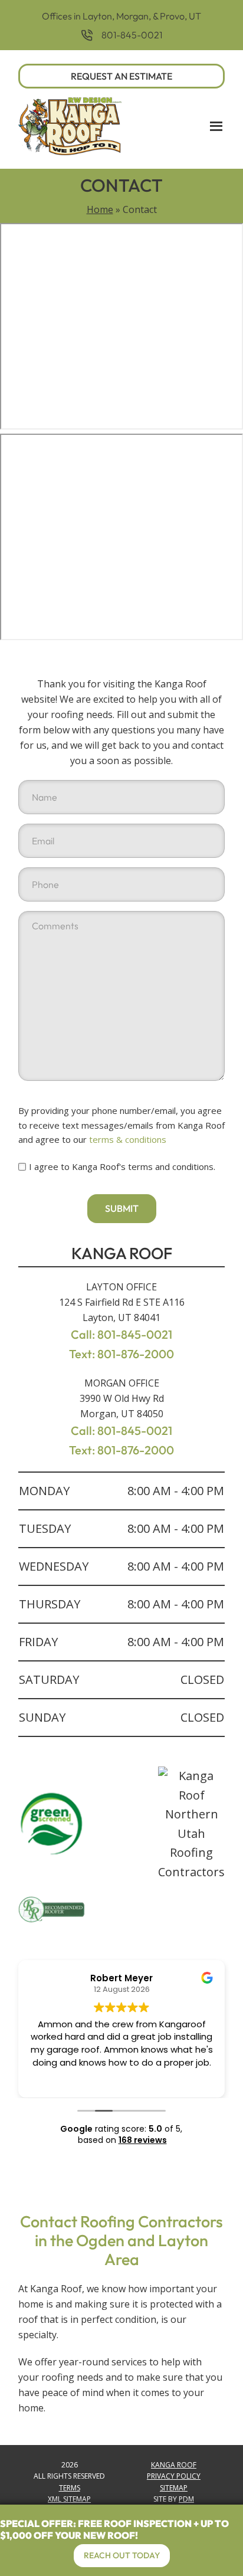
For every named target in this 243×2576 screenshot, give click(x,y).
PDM (186, 2499)
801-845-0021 (132, 35)
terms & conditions (128, 1139)
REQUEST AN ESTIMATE (121, 76)
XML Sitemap (69, 2499)
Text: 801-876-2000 (121, 1354)
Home (100, 209)
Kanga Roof (174, 2465)
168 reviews (143, 2140)
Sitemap (174, 2488)
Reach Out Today (122, 2555)
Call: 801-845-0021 (121, 1334)
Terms (70, 2488)
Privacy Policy (174, 2476)
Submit (122, 1208)
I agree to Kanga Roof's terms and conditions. (122, 1166)
